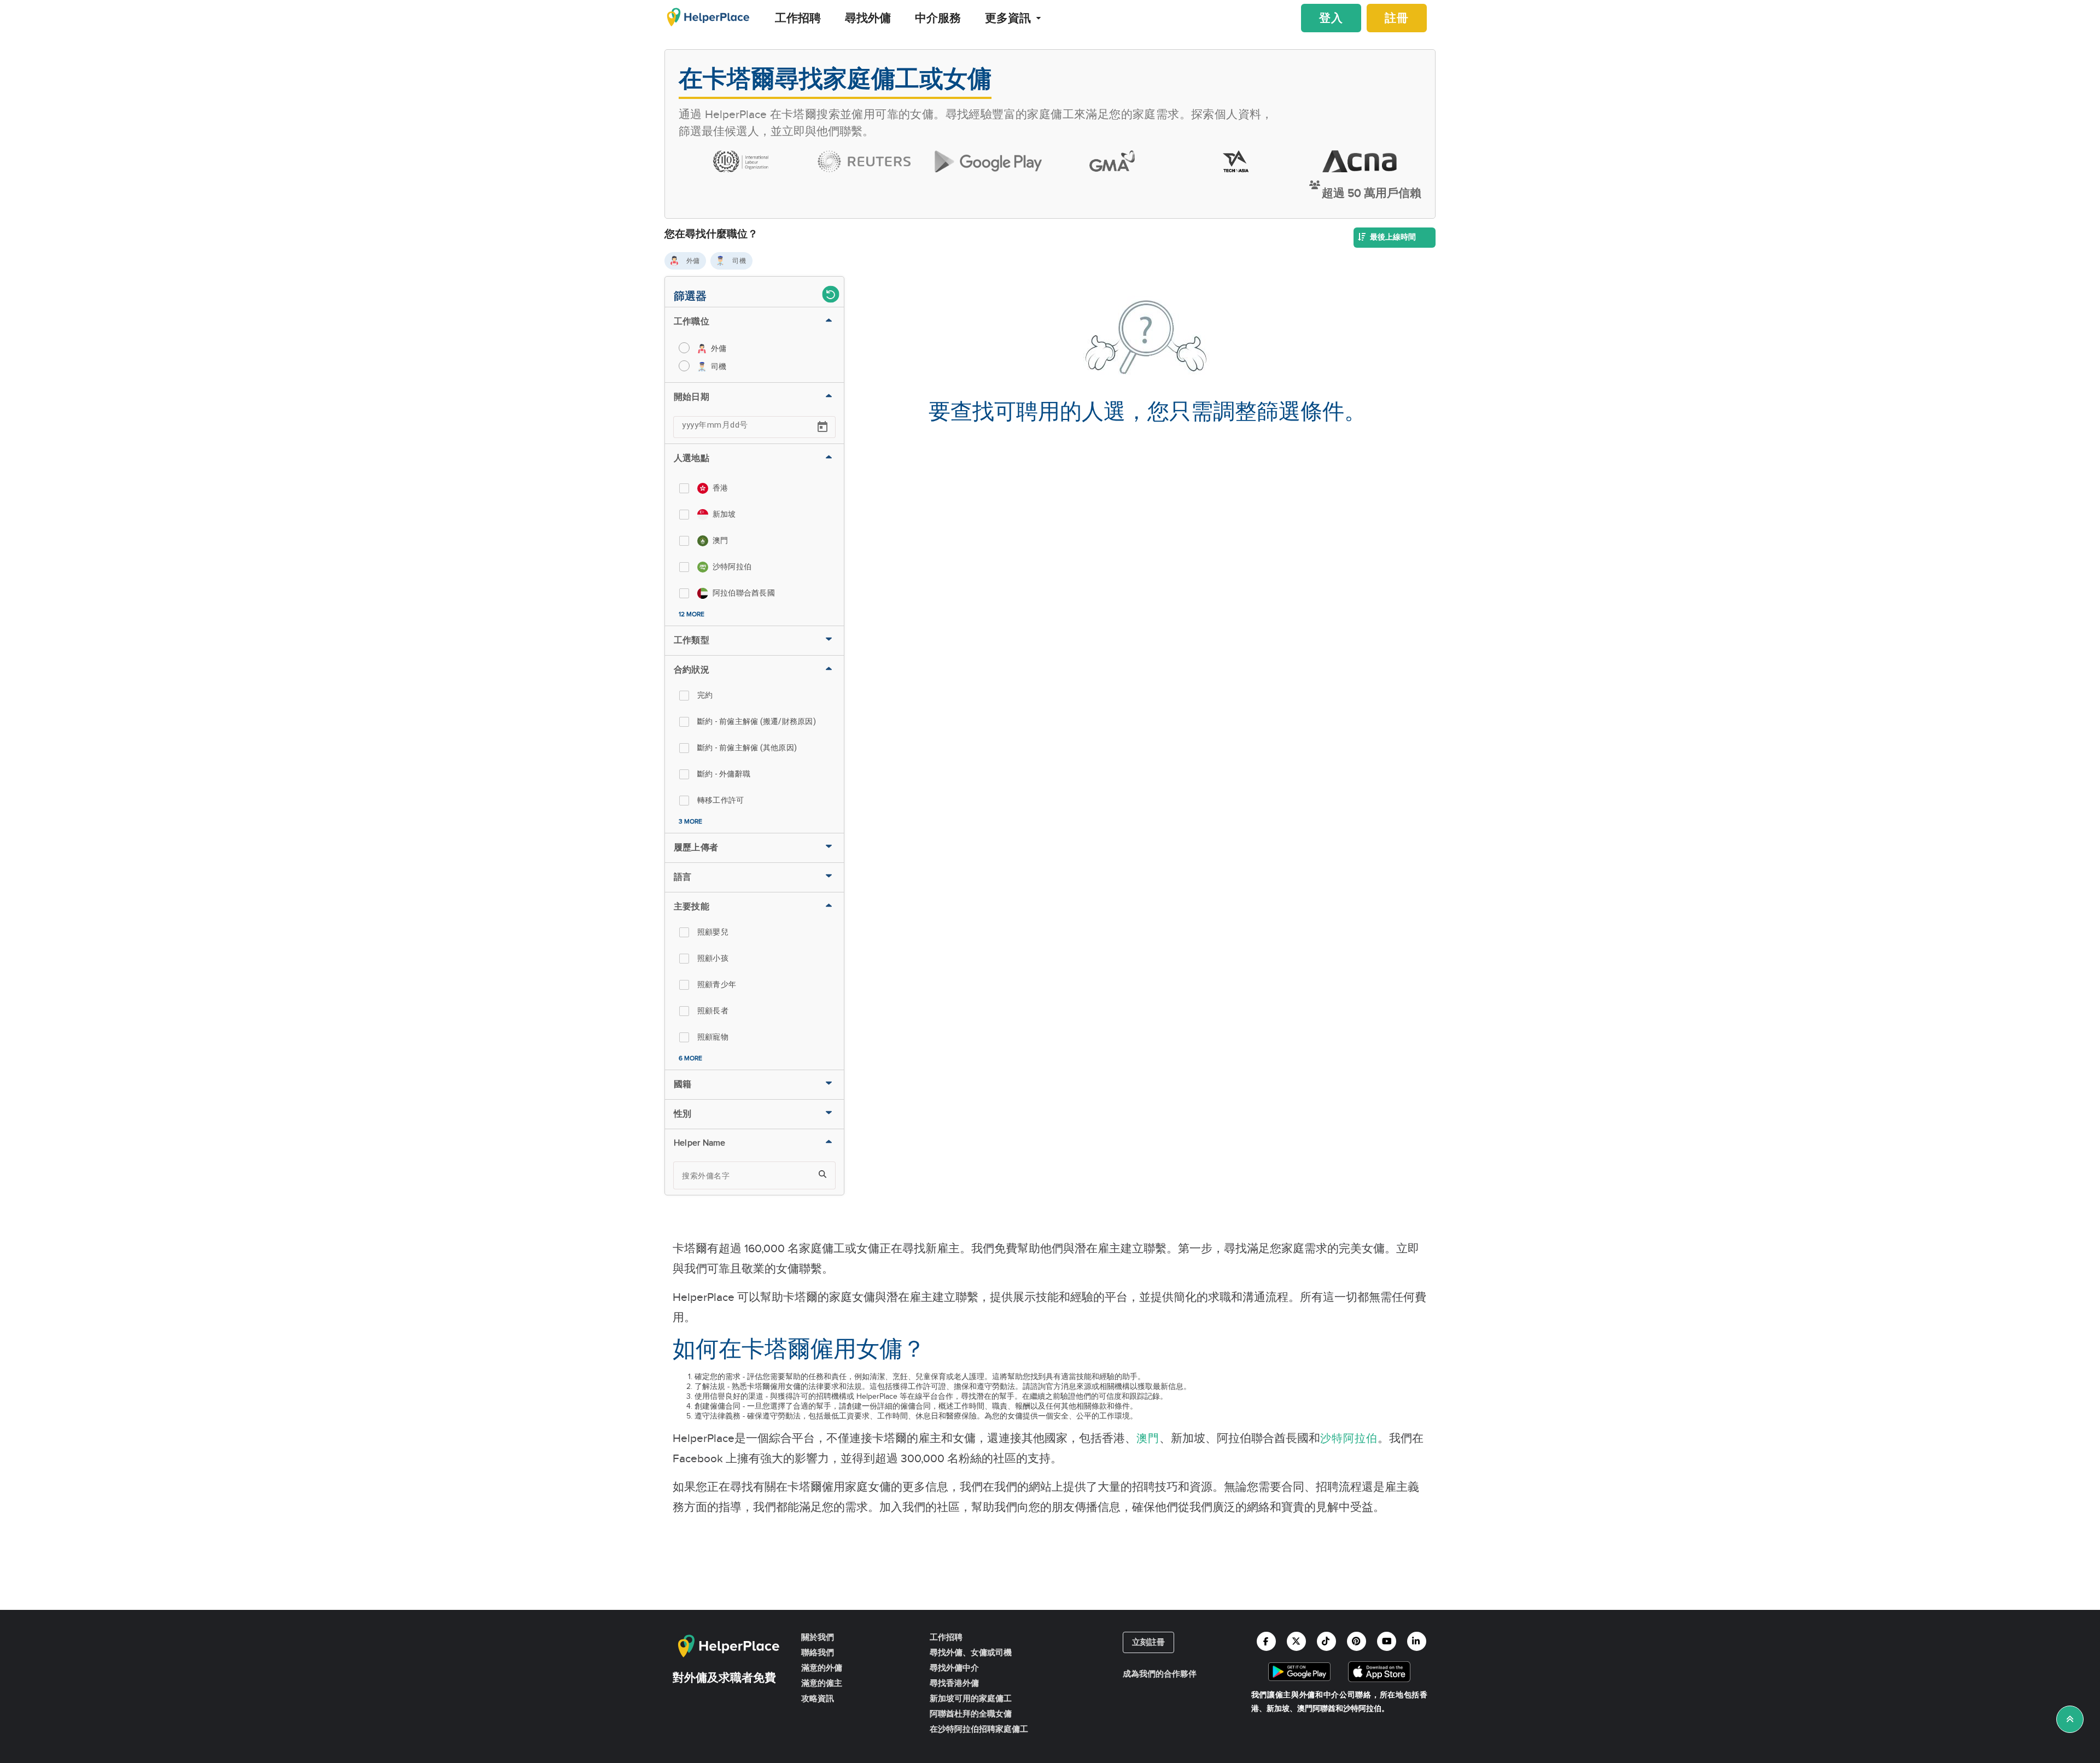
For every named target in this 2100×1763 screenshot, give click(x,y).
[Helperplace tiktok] (1326, 1641)
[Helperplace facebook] (1266, 1641)
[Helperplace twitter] (1296, 1641)
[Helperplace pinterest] (1357, 1641)
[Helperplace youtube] (1387, 1641)
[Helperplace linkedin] (1417, 1641)
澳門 (1148, 1439)
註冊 (1397, 19)
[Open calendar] (822, 427)
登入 (1331, 19)
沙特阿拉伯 (1349, 1439)
